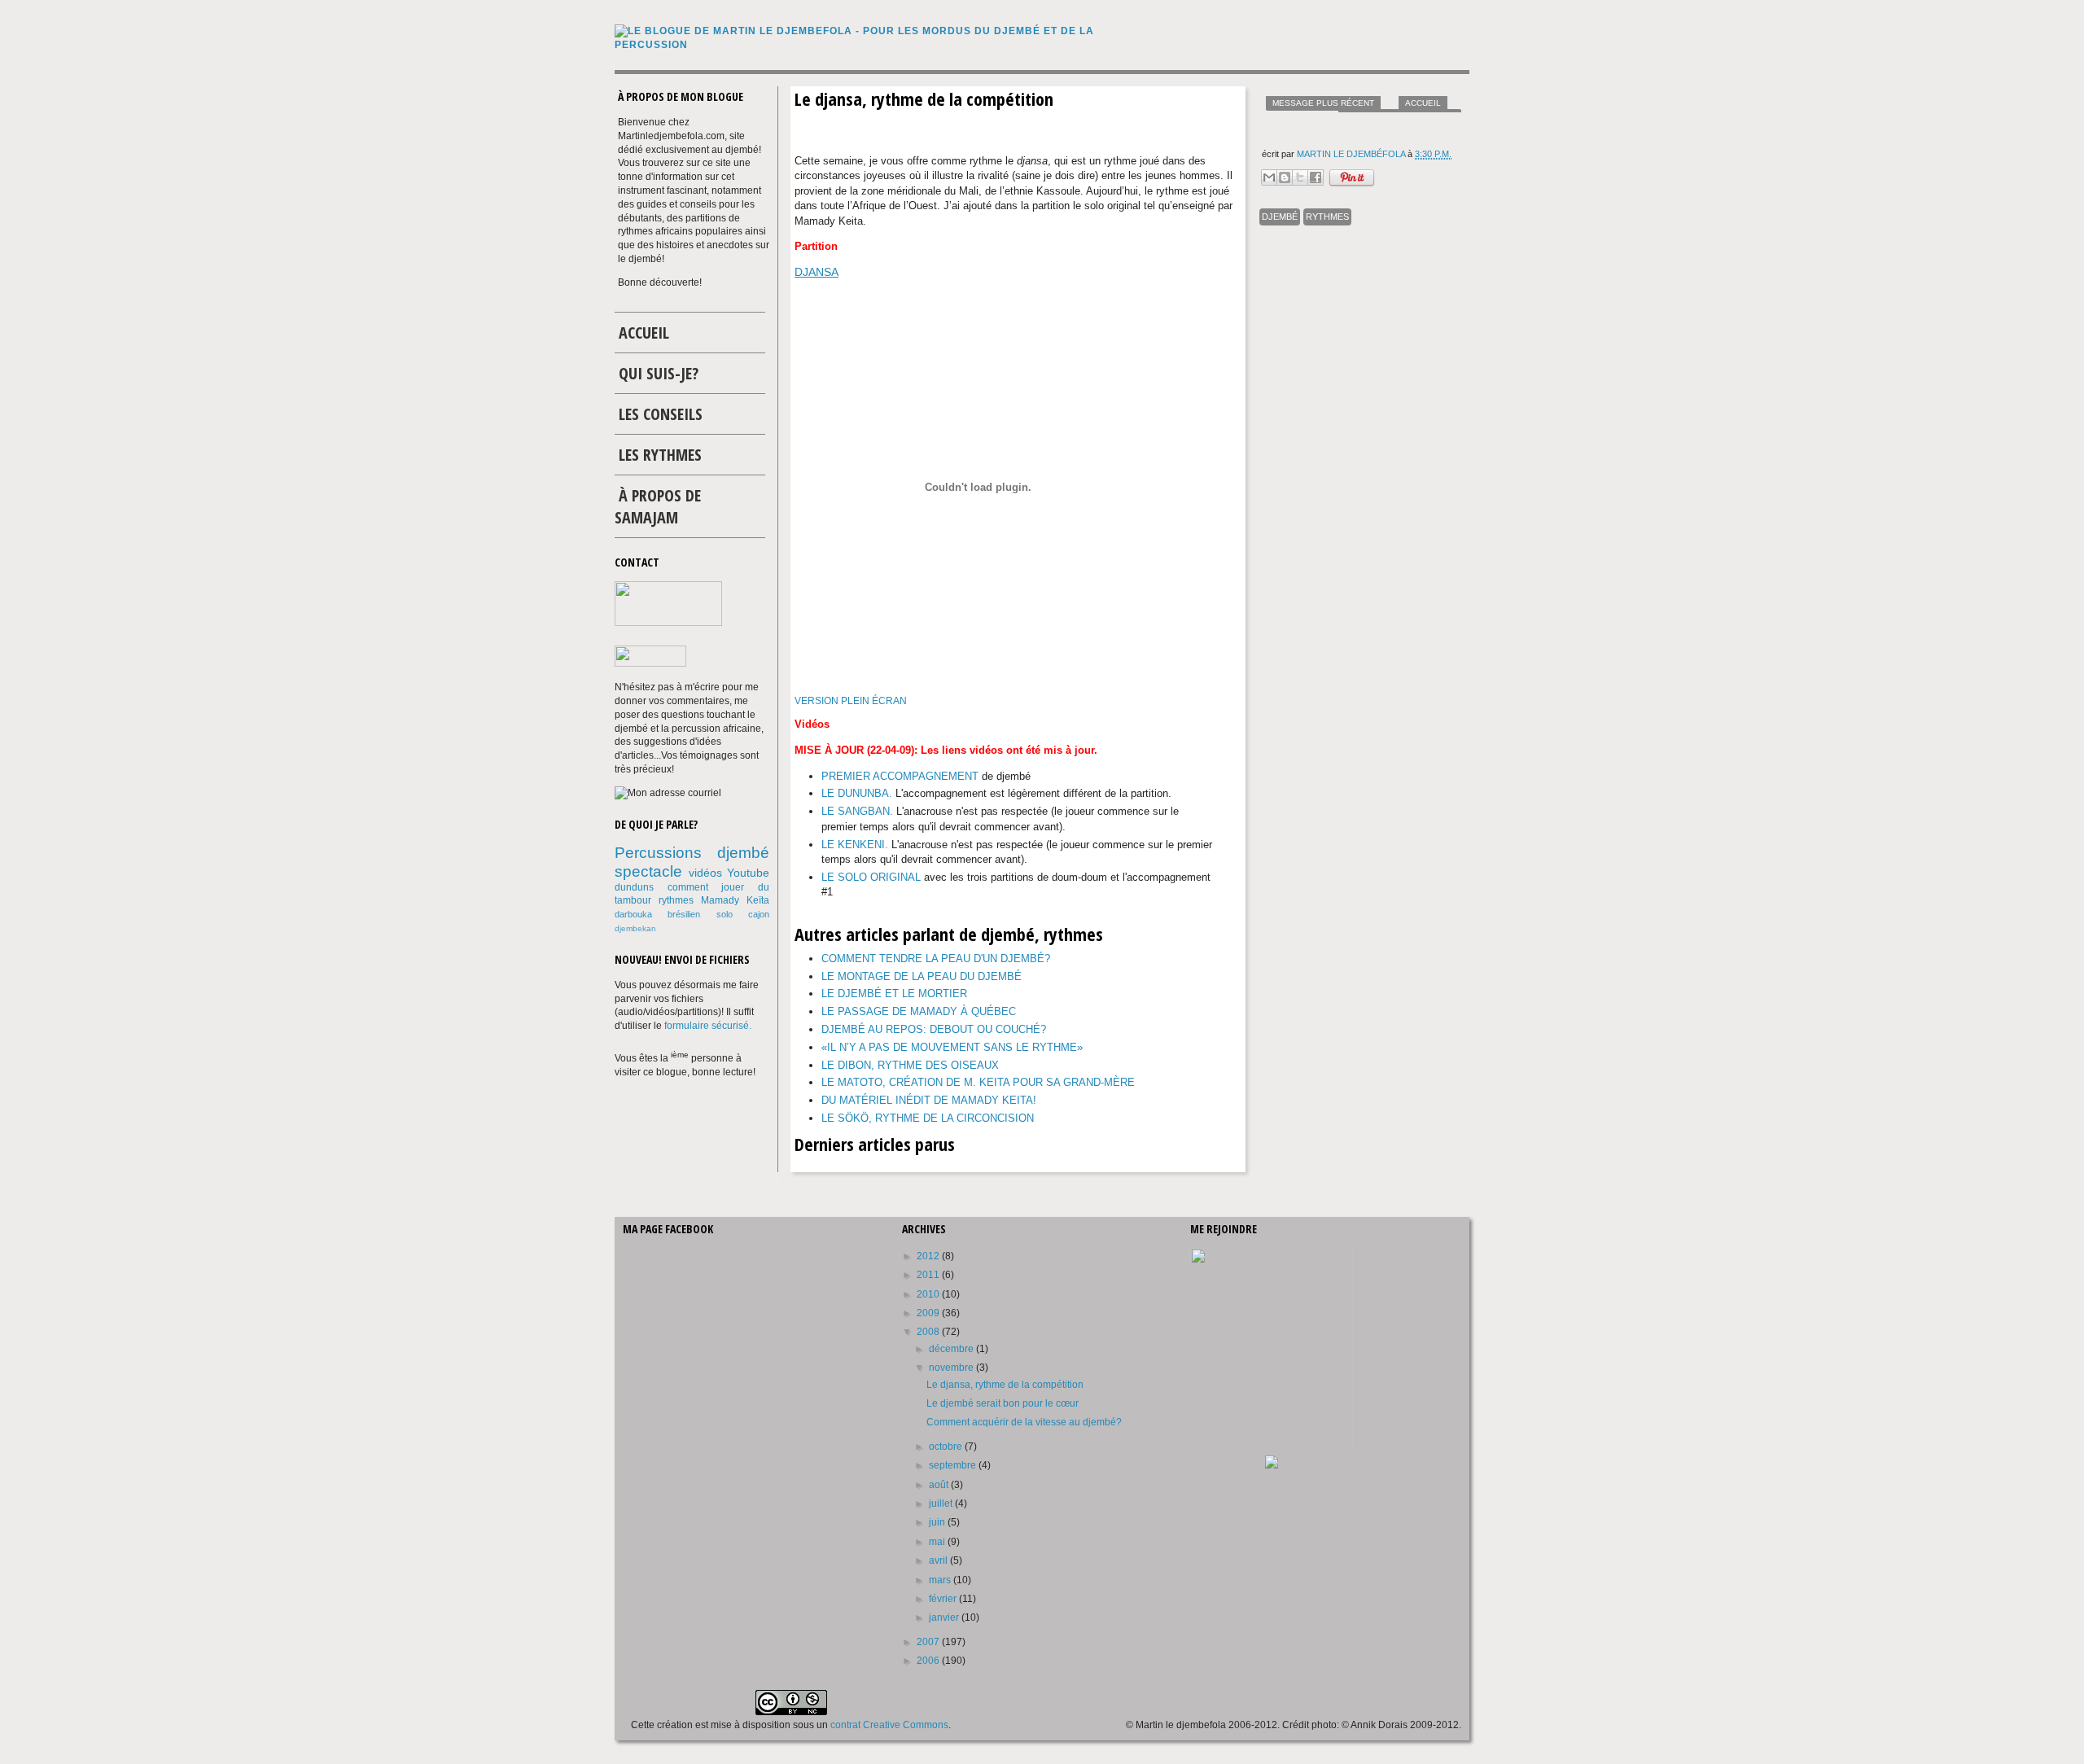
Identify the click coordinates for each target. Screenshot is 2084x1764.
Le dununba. (857, 793)
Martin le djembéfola (1352, 154)
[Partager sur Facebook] (1316, 177)
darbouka (633, 914)
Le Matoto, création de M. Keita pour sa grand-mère (978, 1082)
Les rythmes (660, 455)
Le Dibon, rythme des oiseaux (910, 1065)
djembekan (635, 928)
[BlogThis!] (1285, 177)
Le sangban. (857, 811)
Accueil (1423, 103)
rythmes (1327, 217)
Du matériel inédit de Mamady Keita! (929, 1100)
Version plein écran (851, 701)
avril (939, 1560)
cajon (759, 914)
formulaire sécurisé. (708, 1026)
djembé (1280, 217)
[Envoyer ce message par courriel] (1269, 177)
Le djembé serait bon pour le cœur (1003, 1403)
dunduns (634, 887)
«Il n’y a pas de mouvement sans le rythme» (952, 1047)
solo (725, 914)
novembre (952, 1368)
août (940, 1485)
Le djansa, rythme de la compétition (1005, 1385)
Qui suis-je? (659, 373)
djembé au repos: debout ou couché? (934, 1029)
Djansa (817, 272)
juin (938, 1522)
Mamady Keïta (735, 900)
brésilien (684, 914)
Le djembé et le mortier (894, 994)
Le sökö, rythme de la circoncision (928, 1118)
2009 (929, 1313)
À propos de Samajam (658, 506)
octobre (947, 1447)
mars (941, 1580)
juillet (942, 1504)
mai (938, 1542)
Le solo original (871, 877)
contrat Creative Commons (889, 1725)
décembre (952, 1349)
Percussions (658, 853)
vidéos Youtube (729, 873)
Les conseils (661, 414)
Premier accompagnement (900, 776)
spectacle (648, 871)
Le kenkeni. (855, 845)
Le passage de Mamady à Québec (919, 1011)
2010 (929, 1294)
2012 (929, 1256)
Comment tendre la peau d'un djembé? (936, 959)
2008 (929, 1332)
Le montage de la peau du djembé (922, 976)
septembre (954, 1465)
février (944, 1599)
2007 (929, 1642)
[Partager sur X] (1300, 177)
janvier (945, 1617)
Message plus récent (1323, 103)
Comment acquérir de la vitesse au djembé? (1024, 1422)
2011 (929, 1275)
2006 (929, 1661)
